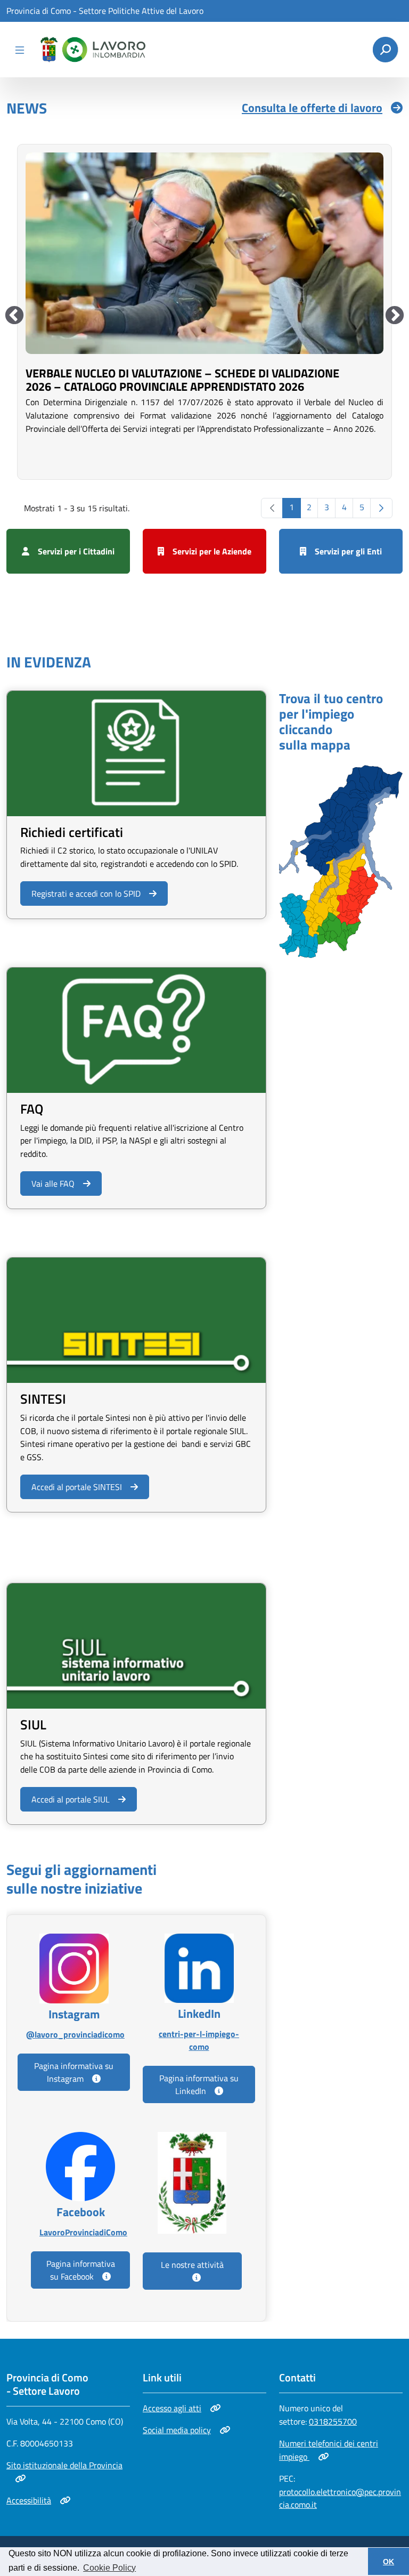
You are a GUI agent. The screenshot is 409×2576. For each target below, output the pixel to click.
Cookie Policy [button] (109, 2568)
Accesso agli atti (180, 2408)
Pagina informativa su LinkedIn (199, 2084)
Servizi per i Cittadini (76, 551)
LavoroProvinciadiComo (80, 2232)
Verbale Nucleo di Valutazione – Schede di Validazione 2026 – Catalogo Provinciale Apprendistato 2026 (182, 380)
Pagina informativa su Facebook (81, 2270)
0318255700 (333, 2421)
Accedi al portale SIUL (70, 1799)
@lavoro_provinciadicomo (74, 2034)
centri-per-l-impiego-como (199, 2040)
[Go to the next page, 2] (381, 508)
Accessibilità (38, 2500)
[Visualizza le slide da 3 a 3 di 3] (14, 316)
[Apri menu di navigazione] (20, 50)
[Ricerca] (385, 50)
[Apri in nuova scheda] (341, 860)
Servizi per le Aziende (212, 551)
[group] (204, 311)
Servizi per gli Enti (348, 551)
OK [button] (388, 2562)
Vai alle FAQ (53, 1184)
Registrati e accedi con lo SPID (86, 893)
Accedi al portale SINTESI (76, 1487)
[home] (91, 50)
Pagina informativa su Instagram (74, 2072)
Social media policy (180, 2430)
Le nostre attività (192, 2265)
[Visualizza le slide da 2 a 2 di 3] (395, 316)
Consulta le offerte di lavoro (312, 108)
